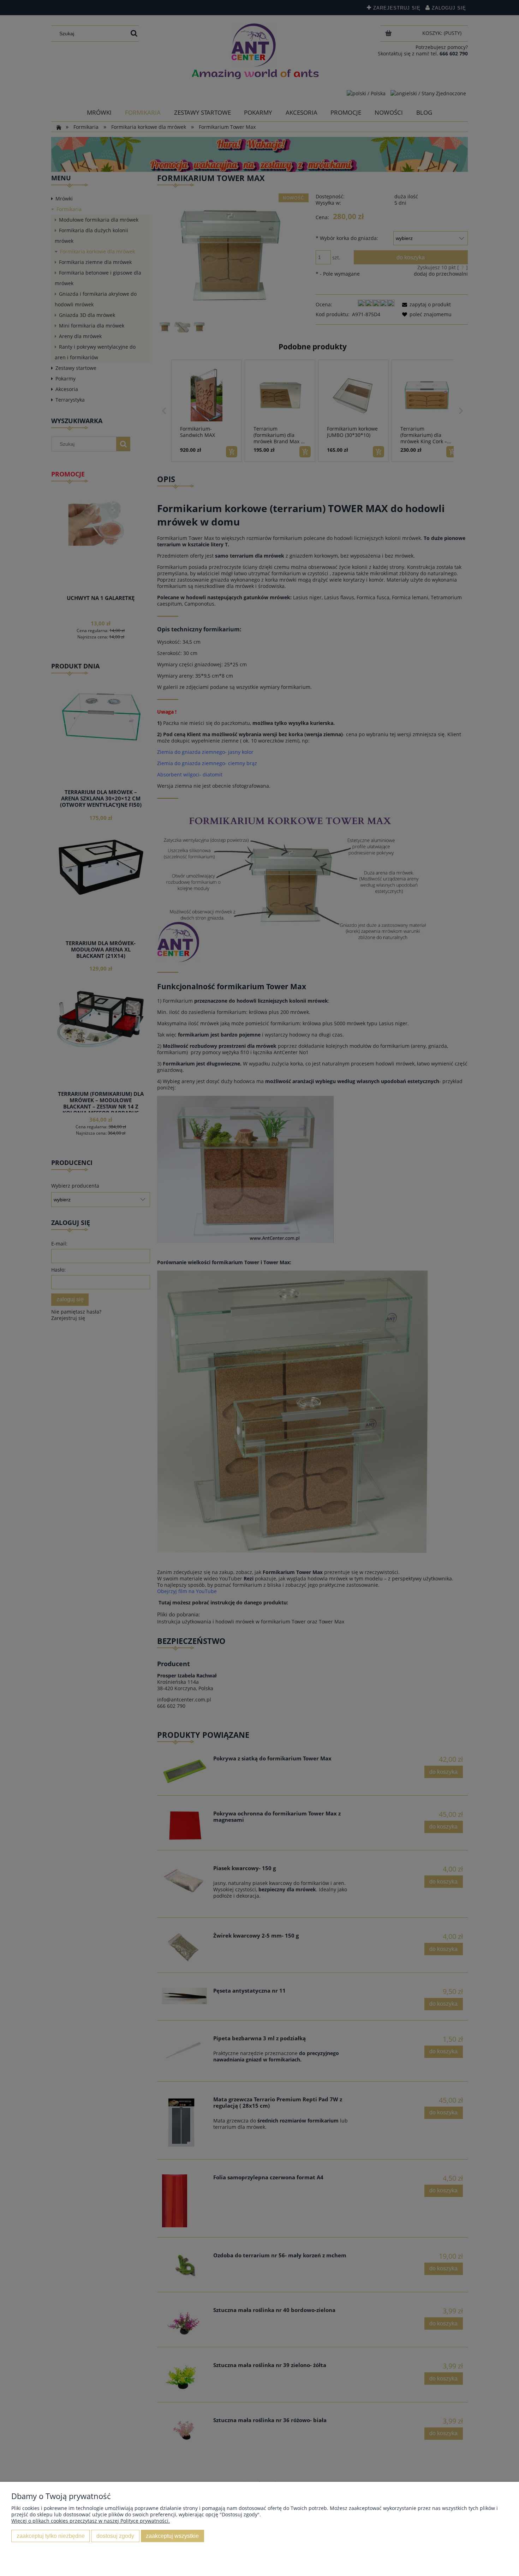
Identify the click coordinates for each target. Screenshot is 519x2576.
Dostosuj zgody (115, 2536)
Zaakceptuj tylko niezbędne (51, 2536)
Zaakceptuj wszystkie (172, 2536)
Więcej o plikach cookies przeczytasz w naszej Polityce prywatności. (91, 2521)
